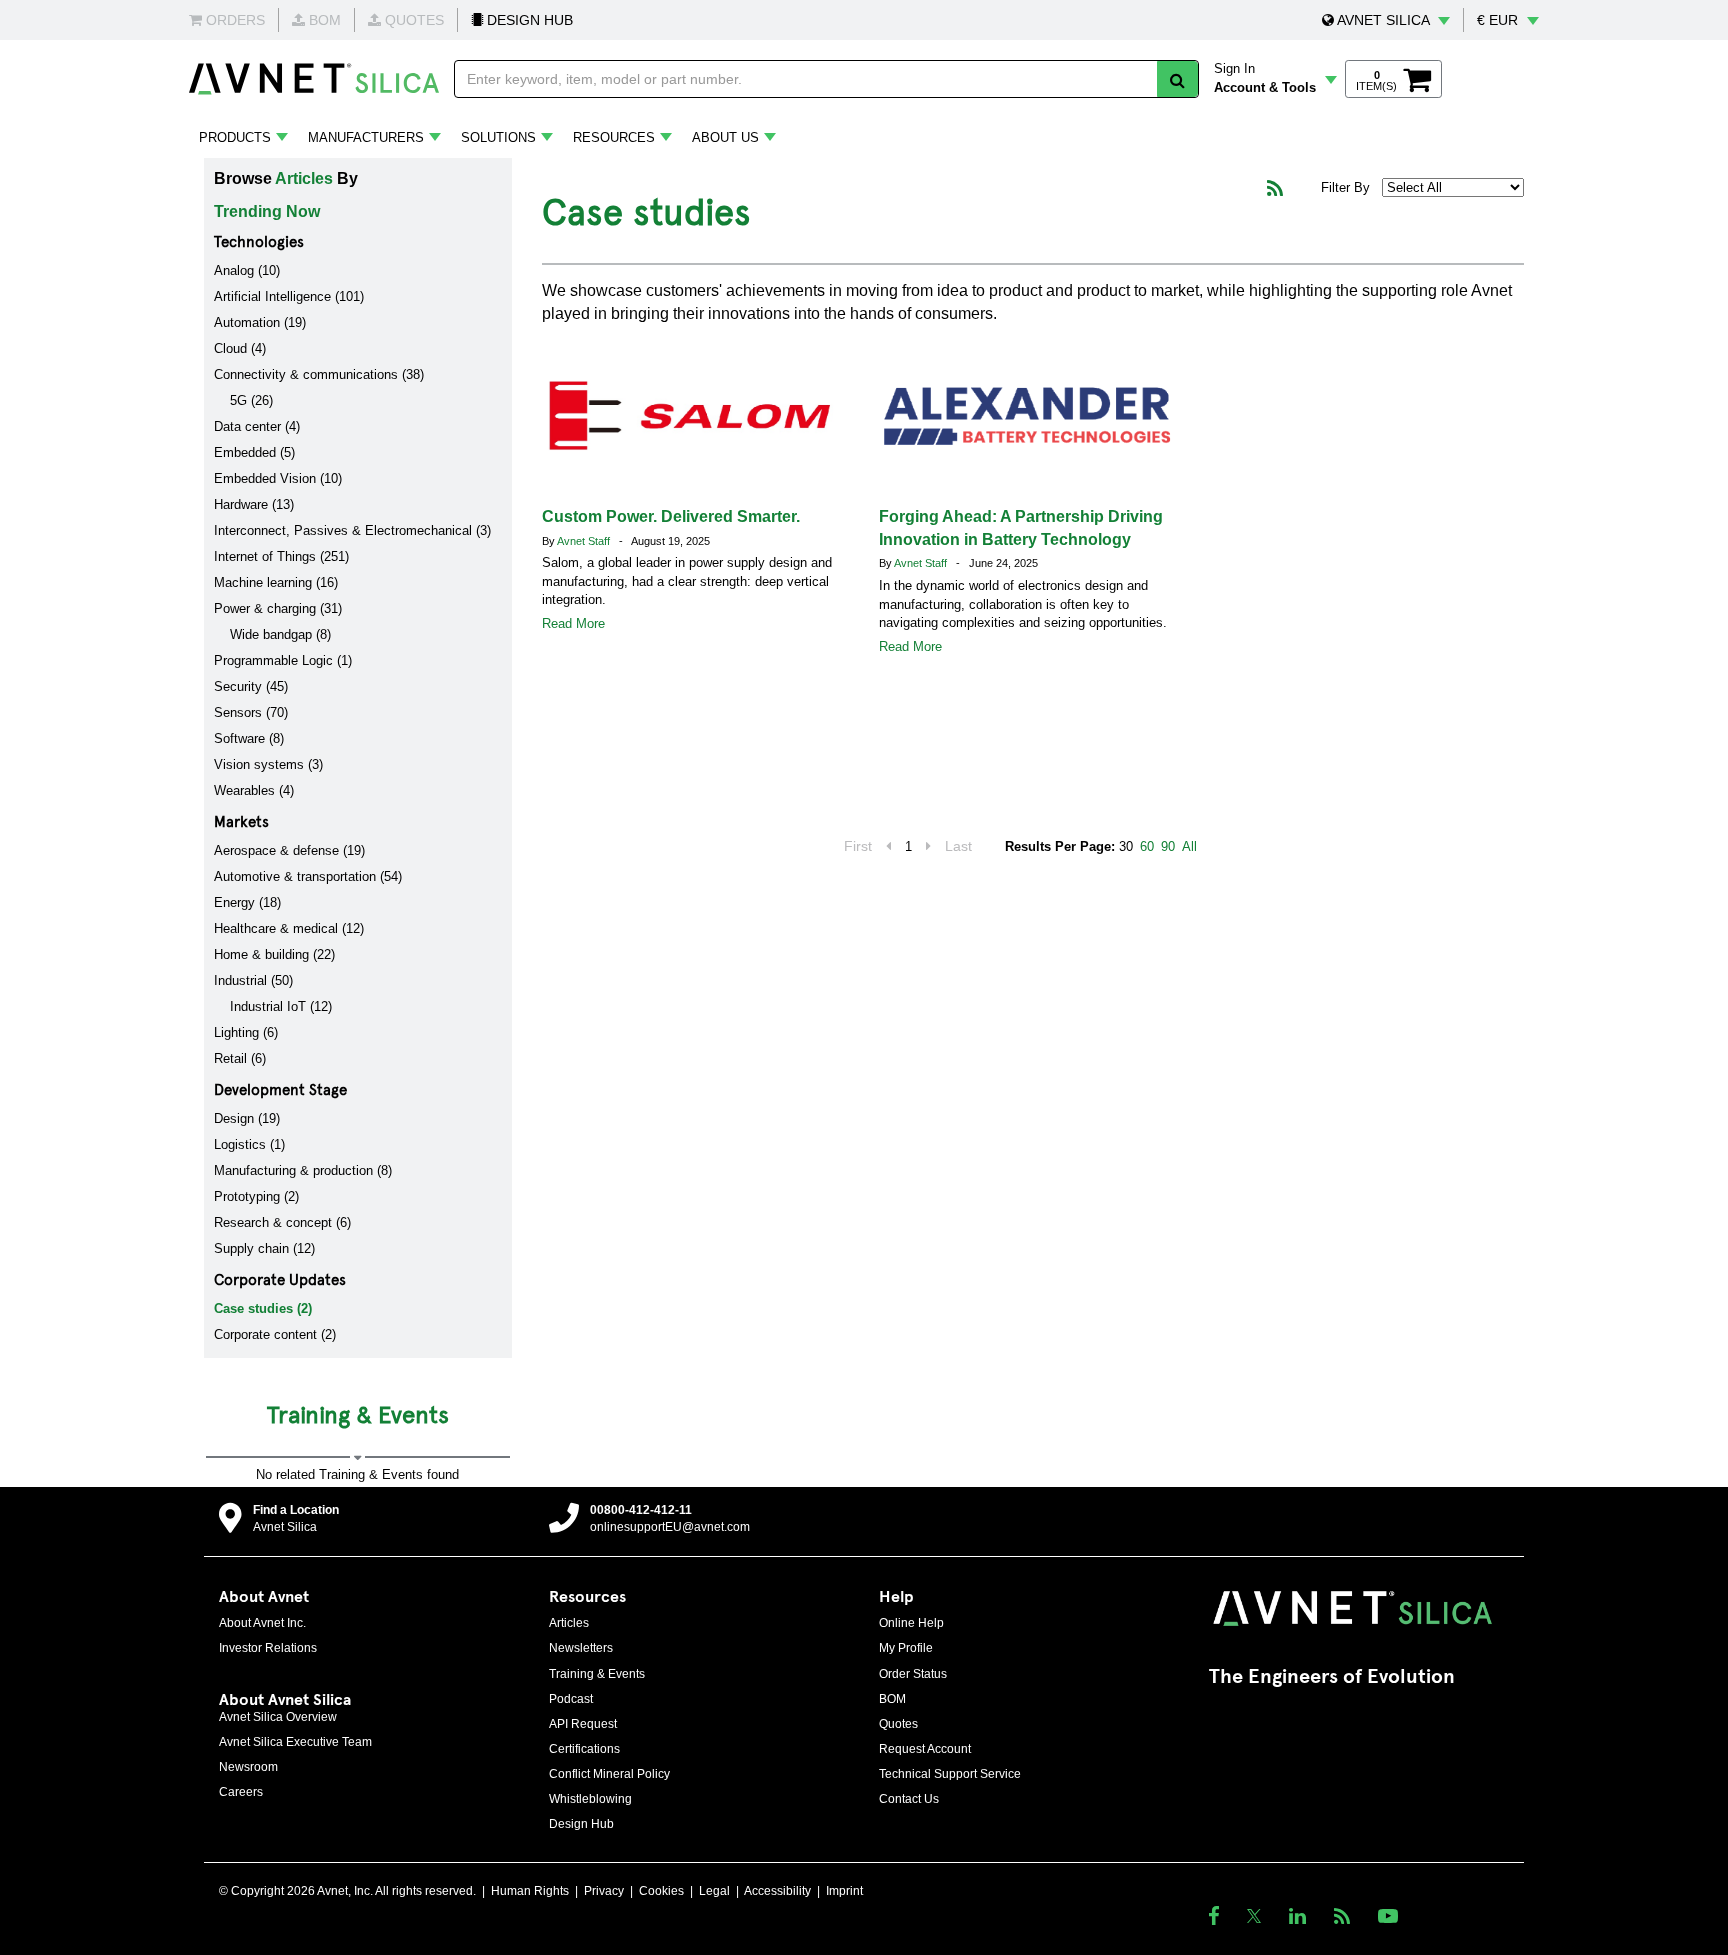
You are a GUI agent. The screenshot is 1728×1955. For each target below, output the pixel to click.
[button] (1386, 20)
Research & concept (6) (282, 1222)
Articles (304, 178)
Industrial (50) (253, 980)
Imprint (844, 1891)
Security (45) (251, 686)
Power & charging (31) (278, 608)
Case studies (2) (263, 1308)
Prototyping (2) (256, 1196)
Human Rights (530, 1891)
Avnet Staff (585, 541)
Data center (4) (257, 426)
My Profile (906, 1648)
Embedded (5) (254, 452)
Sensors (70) (251, 712)
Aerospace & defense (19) (289, 850)
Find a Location (296, 1510)
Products (235, 137)
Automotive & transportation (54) (308, 876)
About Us (725, 137)
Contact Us (909, 1799)
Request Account (925, 1749)
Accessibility (777, 1891)
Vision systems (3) (268, 764)
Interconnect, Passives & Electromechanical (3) (352, 530)
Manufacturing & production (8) (303, 1170)
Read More (573, 623)
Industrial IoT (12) (281, 1006)
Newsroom (248, 1767)
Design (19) (247, 1118)
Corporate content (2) (275, 1334)
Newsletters (581, 1648)
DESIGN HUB (528, 20)
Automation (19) (260, 322)
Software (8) (249, 738)
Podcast (571, 1699)
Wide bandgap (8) (280, 634)
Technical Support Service (950, 1774)
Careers (241, 1792)
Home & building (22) (274, 954)
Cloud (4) (240, 348)
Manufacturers (366, 137)
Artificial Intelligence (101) (289, 296)
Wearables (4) (254, 790)
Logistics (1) (249, 1144)
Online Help (911, 1623)
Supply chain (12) (264, 1248)
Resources (614, 137)
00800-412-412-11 (641, 1510)
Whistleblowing (590, 1799)
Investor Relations (268, 1648)
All (1189, 846)
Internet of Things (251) (281, 556)
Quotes (898, 1724)
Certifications (584, 1749)
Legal (714, 1891)
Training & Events (597, 1674)
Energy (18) (247, 902)
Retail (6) (240, 1058)
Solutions (498, 137)
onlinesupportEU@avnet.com (670, 1527)
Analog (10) (247, 270)
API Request (583, 1724)
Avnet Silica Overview (278, 1717)
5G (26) (251, 400)
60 (1147, 846)
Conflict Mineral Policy (609, 1774)
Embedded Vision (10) (278, 478)
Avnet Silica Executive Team (295, 1742)
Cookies (661, 1891)
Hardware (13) (254, 504)
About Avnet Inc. (262, 1623)
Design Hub (581, 1824)
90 (1168, 846)
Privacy (604, 1891)
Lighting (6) (246, 1032)
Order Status (913, 1674)
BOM (892, 1699)
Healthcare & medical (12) (289, 928)
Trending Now (267, 211)
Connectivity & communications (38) (319, 374)
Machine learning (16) (276, 582)
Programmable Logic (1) (283, 660)
